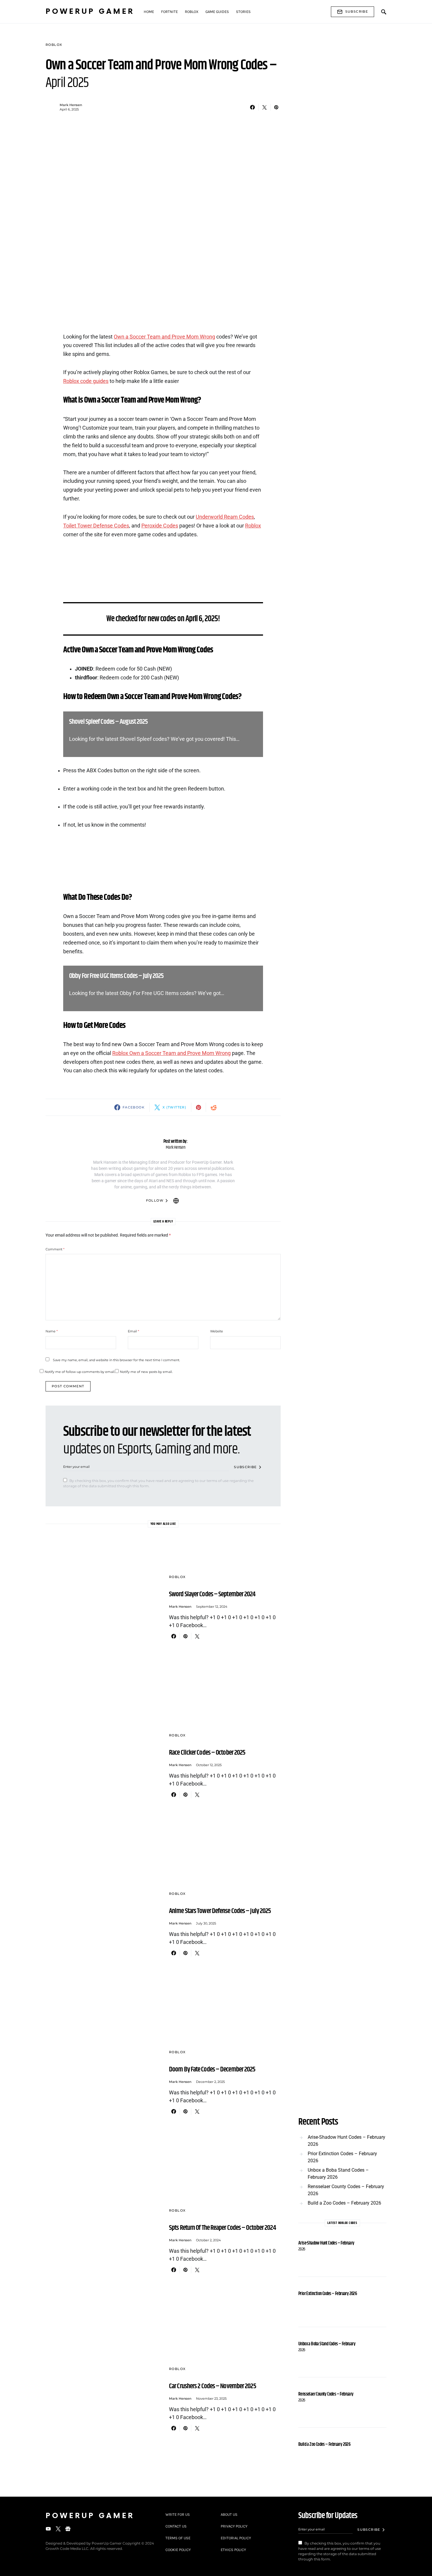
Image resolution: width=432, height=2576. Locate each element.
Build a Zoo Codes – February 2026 (344, 2203)
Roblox (54, 45)
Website (217, 1331)
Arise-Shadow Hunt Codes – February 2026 (346, 2141)
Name (52, 1331)
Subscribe (357, 11)
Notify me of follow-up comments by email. (80, 1372)
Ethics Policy (233, 2550)
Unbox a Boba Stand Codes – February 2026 (338, 2174)
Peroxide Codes (160, 526)
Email (133, 1331)
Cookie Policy (178, 2550)
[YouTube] (48, 2529)
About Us (229, 2514)
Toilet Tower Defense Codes (96, 526)
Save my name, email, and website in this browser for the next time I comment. (116, 1360)
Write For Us (178, 2514)
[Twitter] (58, 2529)
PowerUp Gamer (90, 12)
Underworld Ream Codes (225, 517)
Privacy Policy (234, 2526)
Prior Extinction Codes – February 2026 (342, 2157)
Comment (55, 1249)
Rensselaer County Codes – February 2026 (346, 2190)
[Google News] (68, 2529)
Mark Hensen (71, 105)
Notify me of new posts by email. (146, 1372)
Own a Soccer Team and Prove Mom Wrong (164, 337)
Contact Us (176, 2526)
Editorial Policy (236, 2538)
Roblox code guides (86, 381)
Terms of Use (178, 2538)
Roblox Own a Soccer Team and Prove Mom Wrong (171, 1053)
